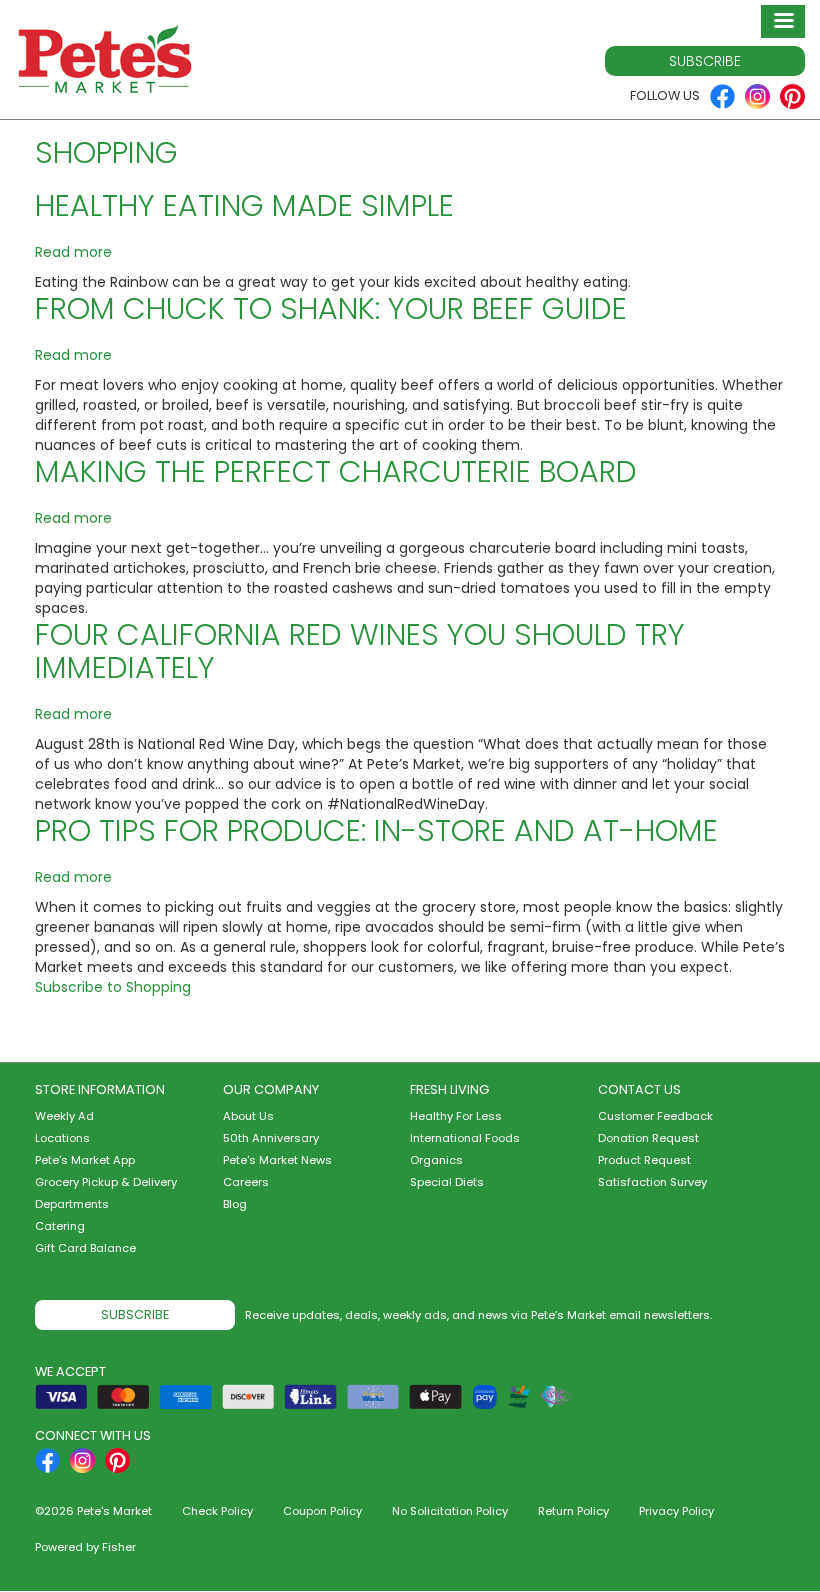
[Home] (105, 59)
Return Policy (573, 1511)
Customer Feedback (655, 1116)
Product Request (644, 1160)
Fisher (119, 1547)
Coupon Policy (322, 1511)
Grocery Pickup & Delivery (106, 1182)
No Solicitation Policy (450, 1511)
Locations (62, 1138)
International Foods (465, 1138)
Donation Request (648, 1138)
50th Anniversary (271, 1138)
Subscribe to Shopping (113, 987)
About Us (248, 1116)
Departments (72, 1204)
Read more (73, 252)
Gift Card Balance (85, 1248)
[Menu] (783, 21)
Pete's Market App (85, 1160)
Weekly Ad (64, 1116)
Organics (436, 1160)
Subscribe (705, 61)
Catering (60, 1226)
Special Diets (447, 1182)
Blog (235, 1204)
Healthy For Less (456, 1116)
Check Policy (217, 1511)
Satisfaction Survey (652, 1182)
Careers (246, 1182)
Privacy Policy (676, 1511)
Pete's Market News (277, 1160)
